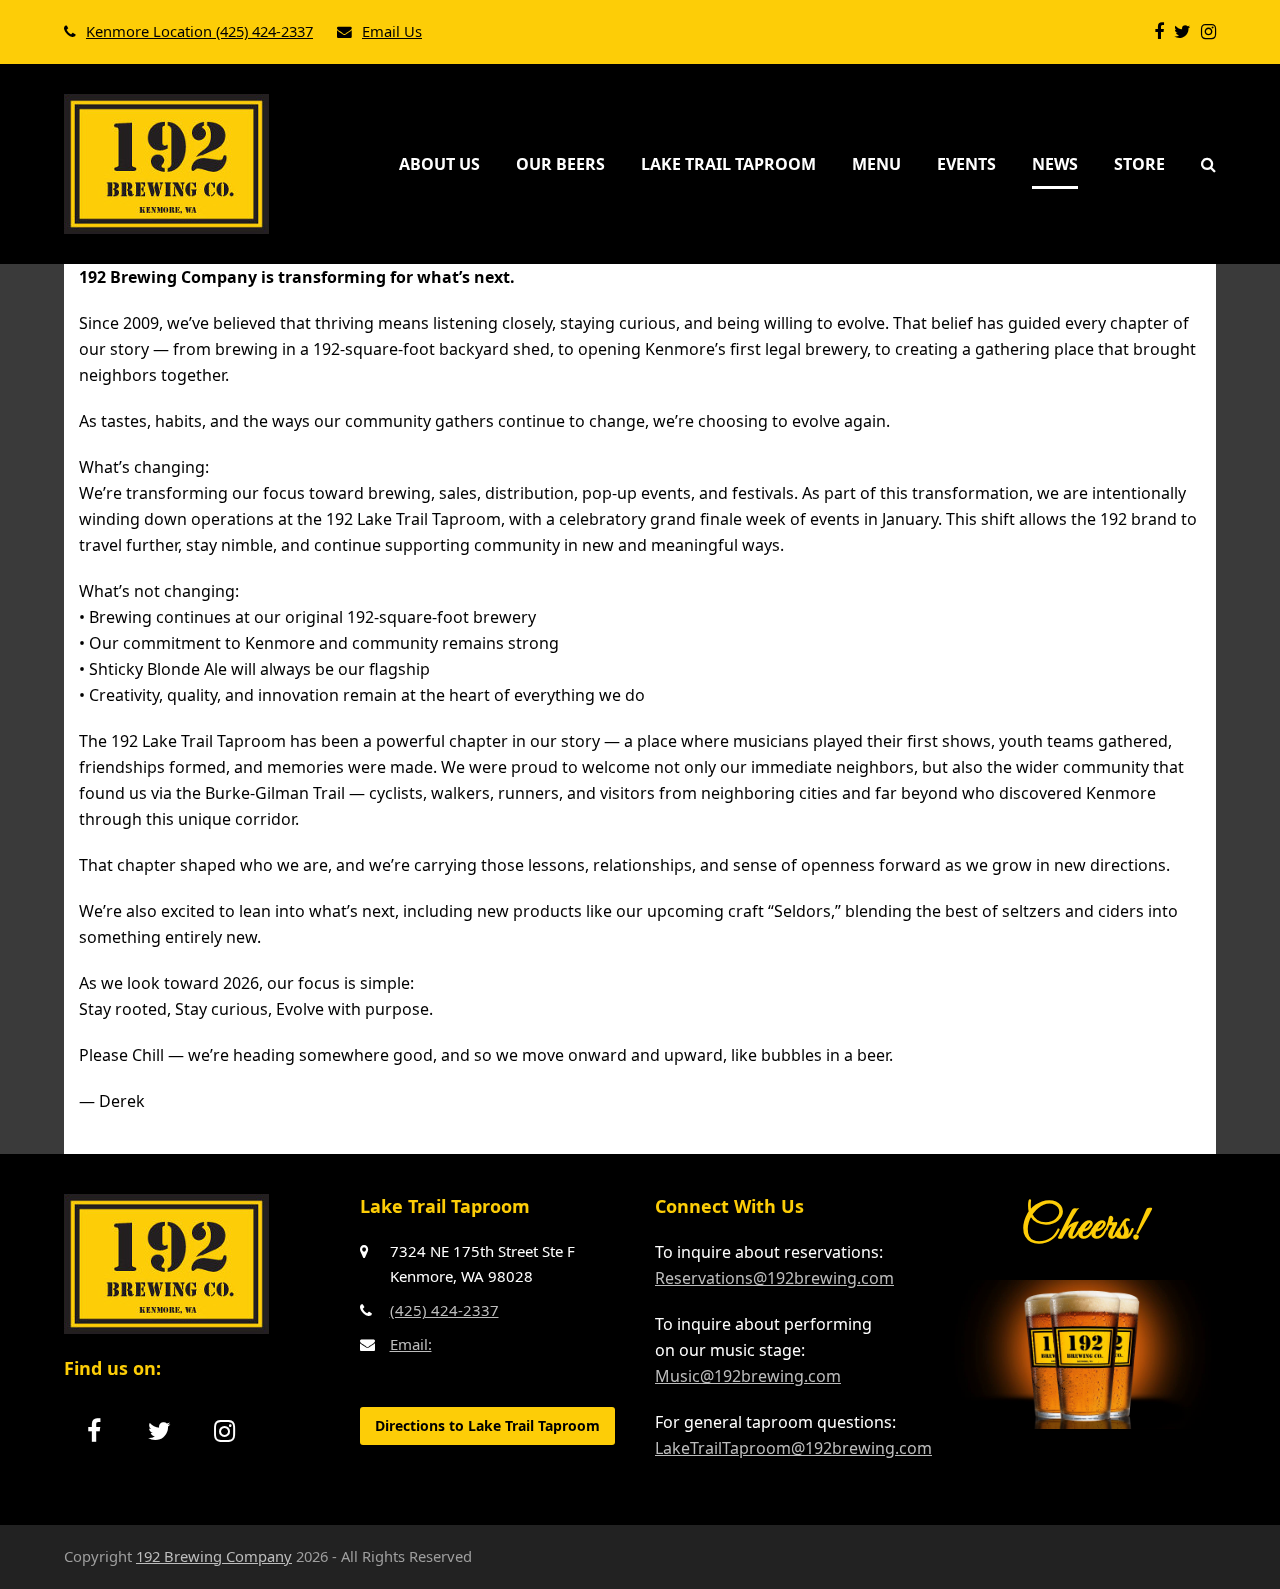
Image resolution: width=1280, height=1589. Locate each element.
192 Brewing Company (214, 1556)
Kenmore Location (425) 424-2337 (199, 31)
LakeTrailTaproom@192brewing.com (793, 1448)
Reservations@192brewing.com (774, 1278)
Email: (411, 1344)
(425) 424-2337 (444, 1310)
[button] (1208, 164)
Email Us (392, 31)
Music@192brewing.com (748, 1376)
